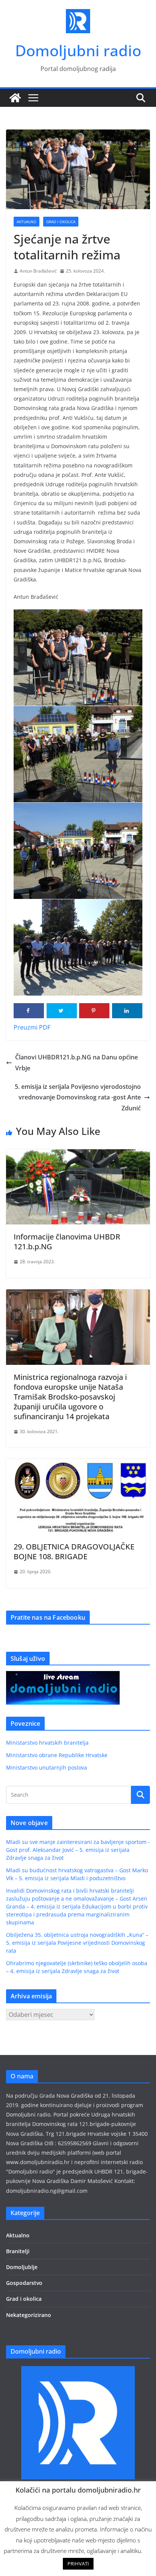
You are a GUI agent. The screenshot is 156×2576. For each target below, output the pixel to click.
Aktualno (27, 222)
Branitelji (18, 2251)
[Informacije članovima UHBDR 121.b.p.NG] (78, 1155)
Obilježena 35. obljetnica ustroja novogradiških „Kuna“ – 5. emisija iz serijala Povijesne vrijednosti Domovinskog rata (77, 1943)
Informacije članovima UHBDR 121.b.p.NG (67, 1242)
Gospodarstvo (24, 2283)
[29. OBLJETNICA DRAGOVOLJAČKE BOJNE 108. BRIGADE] (78, 1464)
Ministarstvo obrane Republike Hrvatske (57, 1755)
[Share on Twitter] (62, 1011)
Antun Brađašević (38, 271)
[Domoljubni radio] (15, 98)
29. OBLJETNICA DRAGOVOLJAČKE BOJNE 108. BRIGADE (74, 1552)
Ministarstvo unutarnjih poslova (47, 1767)
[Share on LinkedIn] (127, 1011)
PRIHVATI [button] (78, 2564)
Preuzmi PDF (32, 1027)
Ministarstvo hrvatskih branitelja (47, 1743)
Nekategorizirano (29, 2315)
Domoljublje (22, 2267)
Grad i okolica (61, 222)
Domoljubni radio (78, 50)
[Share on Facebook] (29, 1011)
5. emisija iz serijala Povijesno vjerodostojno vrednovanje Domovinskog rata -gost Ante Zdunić (78, 1098)
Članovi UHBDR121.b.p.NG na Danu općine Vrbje (76, 1063)
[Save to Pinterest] (94, 1011)
